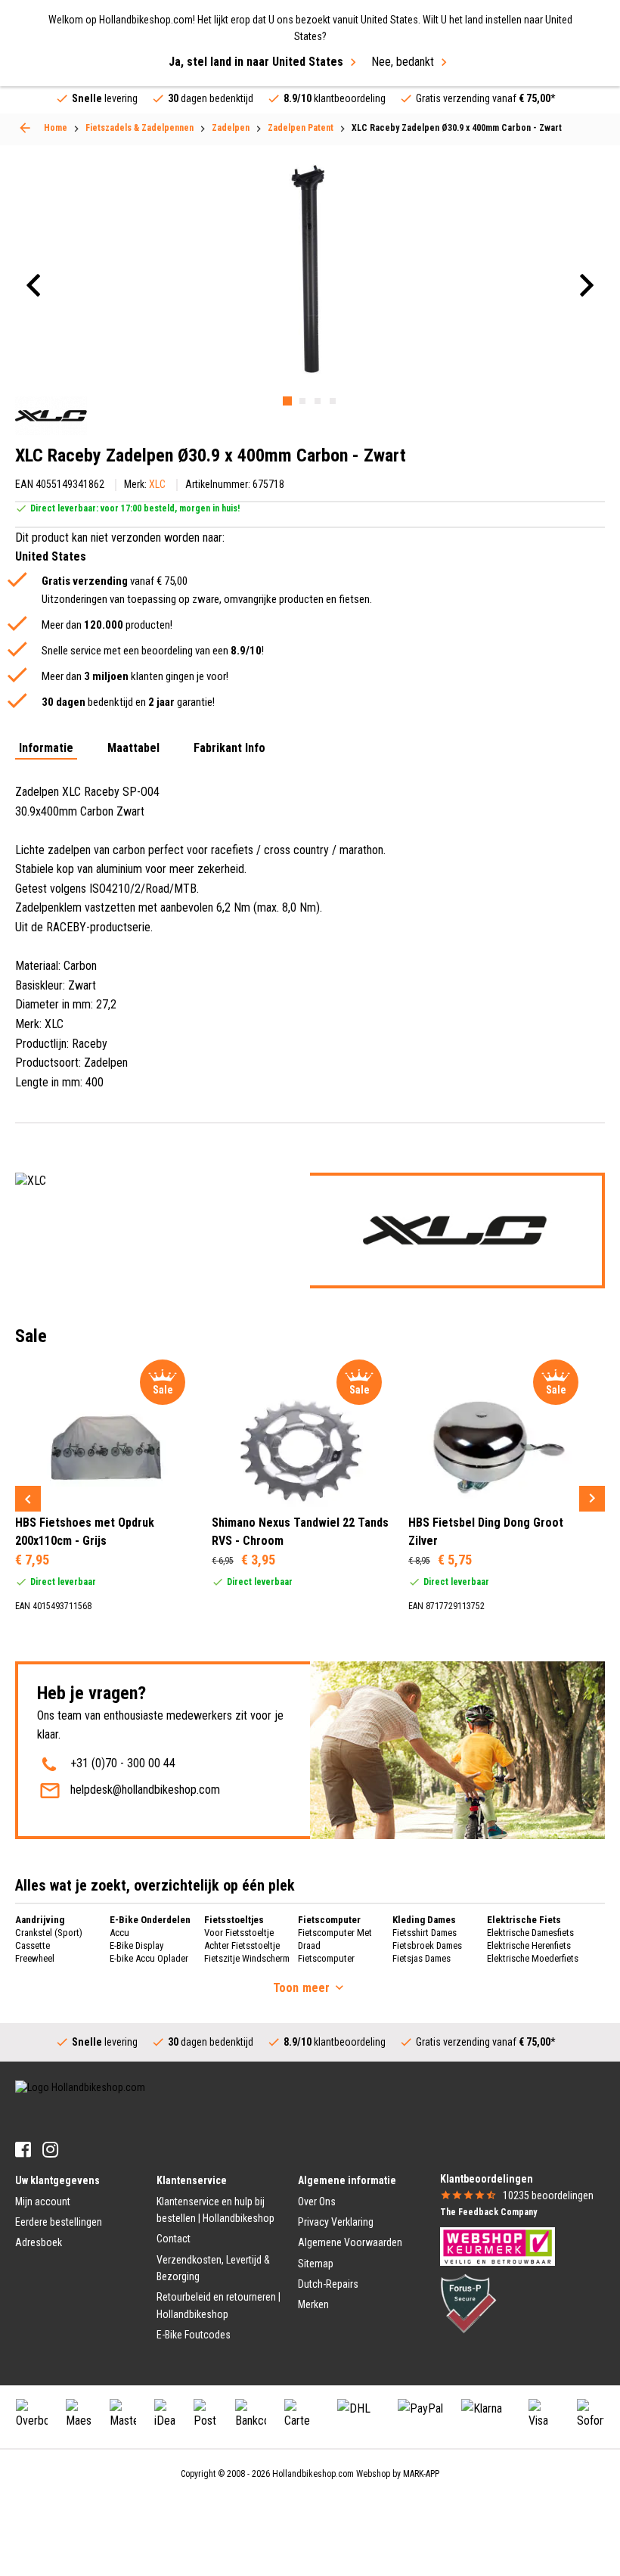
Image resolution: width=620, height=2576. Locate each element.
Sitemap (316, 2264)
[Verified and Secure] (469, 2302)
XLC (157, 484)
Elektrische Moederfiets (533, 1958)
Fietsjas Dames (422, 1958)
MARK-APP (421, 2474)
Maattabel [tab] (133, 749)
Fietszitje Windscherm (247, 1958)
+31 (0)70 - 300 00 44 (123, 1763)
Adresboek (39, 2242)
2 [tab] (302, 401)
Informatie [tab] (46, 749)
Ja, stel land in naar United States (256, 62)
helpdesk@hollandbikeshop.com (145, 1790)
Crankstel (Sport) (49, 1933)
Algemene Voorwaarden (350, 2242)
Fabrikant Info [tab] (229, 749)
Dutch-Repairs (328, 2284)
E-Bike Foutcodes (194, 2335)
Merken (313, 2304)
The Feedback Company (488, 2212)
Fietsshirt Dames (425, 1933)
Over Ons (317, 2202)
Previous (28, 1499)
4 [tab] (333, 401)
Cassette (33, 1945)
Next (592, 1499)
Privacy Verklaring (336, 2222)
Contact (174, 2239)
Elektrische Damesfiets (530, 1933)
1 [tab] (287, 401)
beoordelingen (548, 2195)
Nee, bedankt (403, 62)
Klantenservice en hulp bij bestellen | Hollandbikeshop (215, 2210)
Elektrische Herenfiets (529, 1945)
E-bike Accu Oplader (149, 1958)
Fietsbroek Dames (427, 1945)
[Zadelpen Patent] (25, 128)
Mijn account (43, 2202)
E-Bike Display (136, 1945)
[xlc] (51, 416)
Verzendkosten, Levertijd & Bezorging (213, 2268)
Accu (119, 1933)
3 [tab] (318, 401)
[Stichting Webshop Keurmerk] (498, 2245)
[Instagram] (50, 2150)
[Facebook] (23, 2150)
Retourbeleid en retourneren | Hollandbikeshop (219, 2305)
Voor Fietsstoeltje (239, 1933)
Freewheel (35, 1958)
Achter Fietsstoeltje (242, 1945)
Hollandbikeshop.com (313, 2474)
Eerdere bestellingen (59, 2222)
